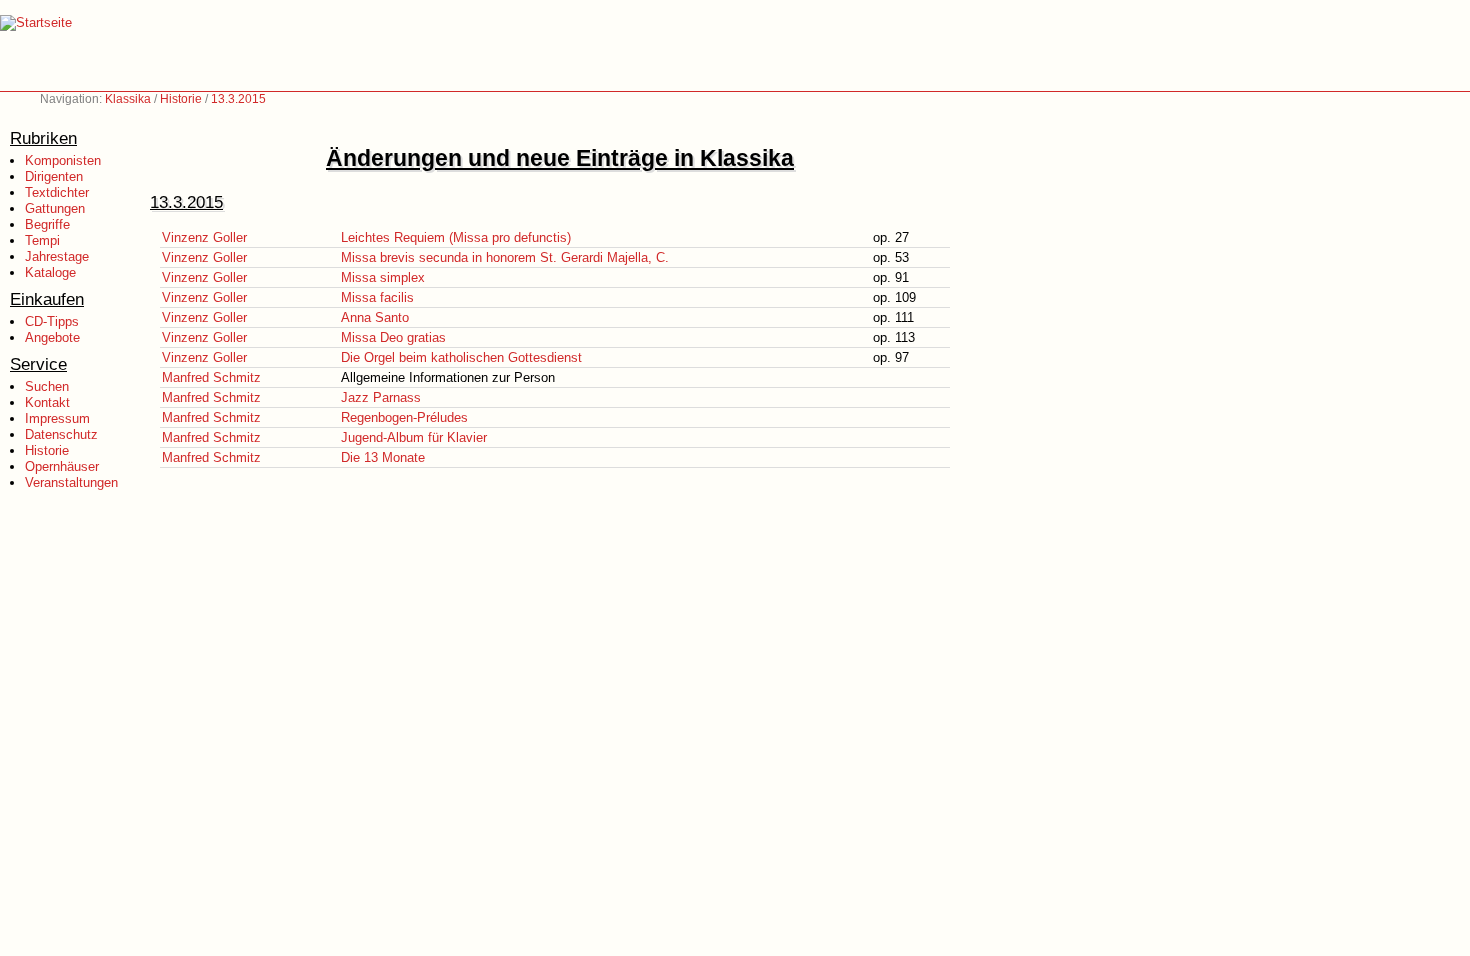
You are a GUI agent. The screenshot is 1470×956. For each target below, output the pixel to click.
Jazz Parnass (381, 397)
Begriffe (47, 224)
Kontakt (47, 402)
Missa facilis (377, 297)
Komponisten (63, 160)
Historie (181, 99)
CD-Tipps (52, 321)
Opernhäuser (62, 466)
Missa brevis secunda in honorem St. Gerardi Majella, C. (505, 257)
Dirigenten (54, 176)
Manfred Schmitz (211, 377)
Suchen (47, 386)
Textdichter (57, 192)
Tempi (42, 240)
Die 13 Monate (383, 457)
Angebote (52, 337)
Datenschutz (61, 434)
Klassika (128, 99)
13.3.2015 (238, 99)
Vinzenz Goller (204, 237)
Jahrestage (57, 256)
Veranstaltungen (71, 482)
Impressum (57, 418)
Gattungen (55, 208)
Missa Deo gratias (393, 337)
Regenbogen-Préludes (404, 417)
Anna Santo (375, 317)
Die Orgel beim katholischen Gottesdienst (461, 357)
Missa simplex (383, 277)
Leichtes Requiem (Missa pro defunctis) (456, 237)
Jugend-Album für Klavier (414, 437)
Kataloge (50, 272)
